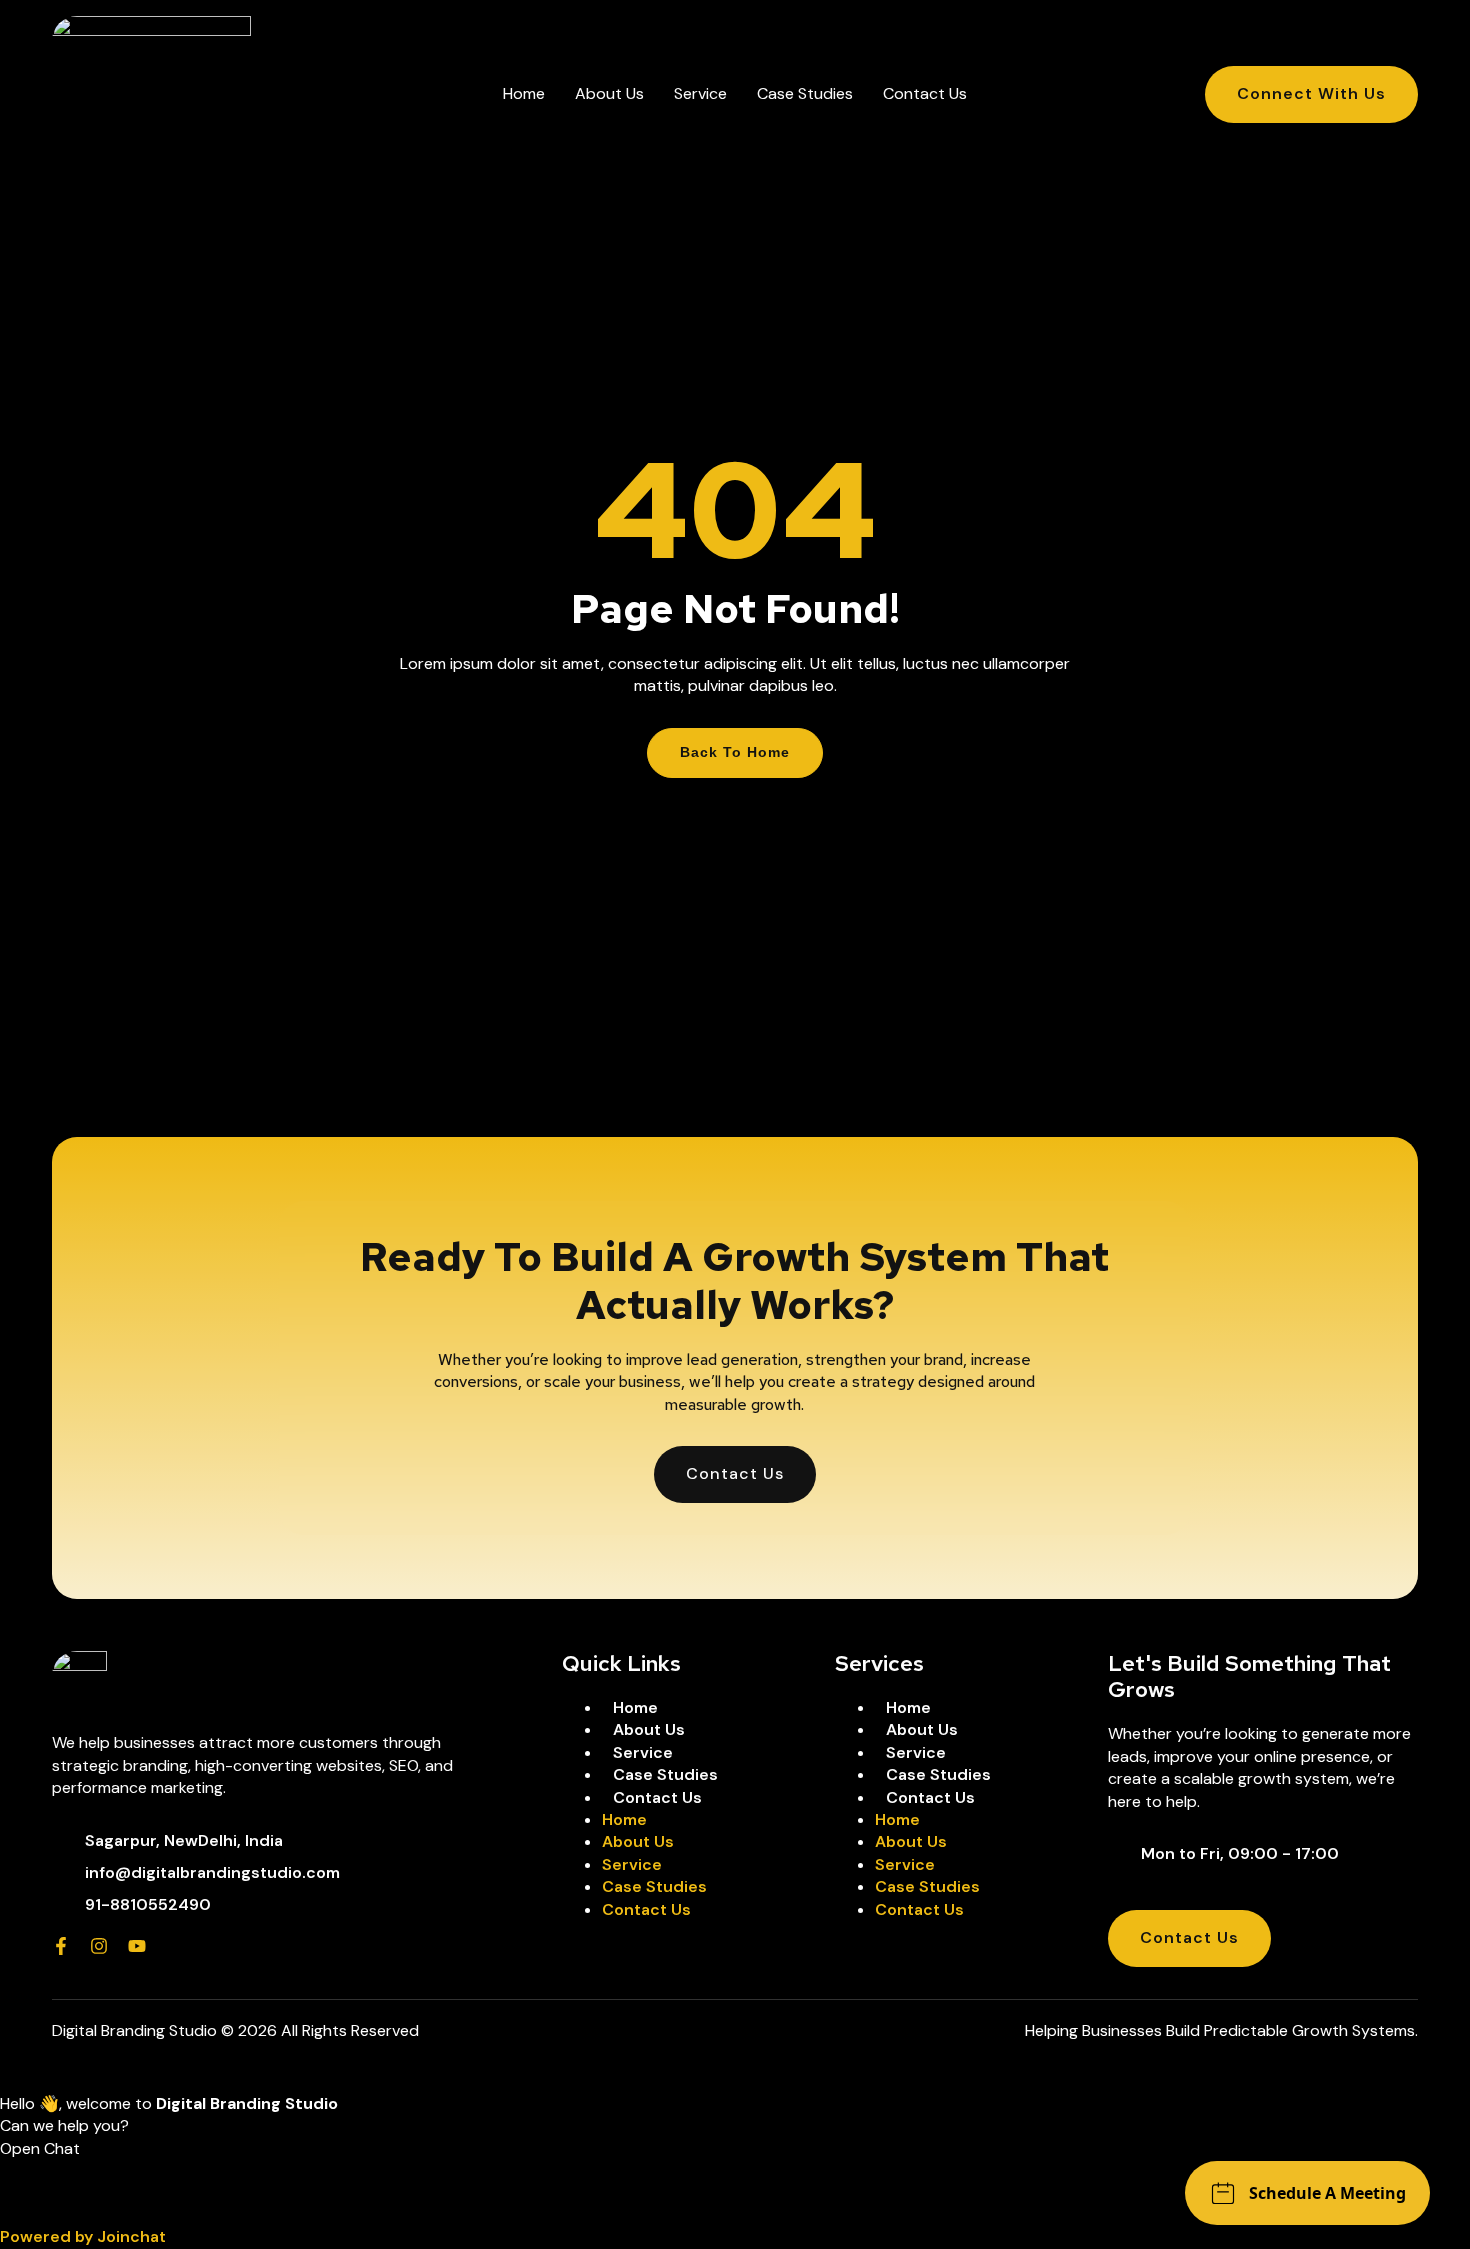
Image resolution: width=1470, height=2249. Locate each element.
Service (700, 93)
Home (524, 93)
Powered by (83, 2236)
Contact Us (925, 93)
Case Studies (805, 93)
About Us (609, 93)
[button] (735, 2182)
